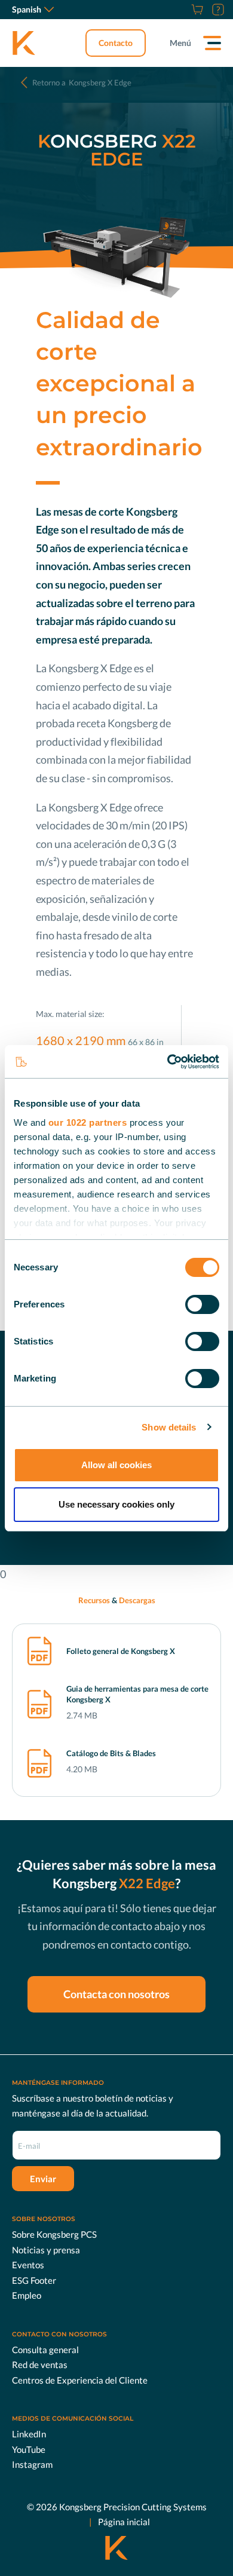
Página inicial (124, 2522)
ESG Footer (34, 2280)
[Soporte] (217, 10)
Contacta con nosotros (116, 1994)
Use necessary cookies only (116, 1504)
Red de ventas (40, 2364)
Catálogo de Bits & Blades (111, 1753)
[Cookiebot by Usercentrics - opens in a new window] (168, 1062)
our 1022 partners (88, 1122)
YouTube (29, 2449)
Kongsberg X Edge (82, 82)
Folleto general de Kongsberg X (121, 1651)
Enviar (43, 2179)
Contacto (116, 43)
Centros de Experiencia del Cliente (80, 2380)
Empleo (27, 2295)
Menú (180, 43)
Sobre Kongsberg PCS (54, 2234)
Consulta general (45, 2350)
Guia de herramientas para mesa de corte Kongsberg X (137, 1694)
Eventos (28, 2265)
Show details (169, 1427)
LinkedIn (29, 2434)
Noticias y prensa (46, 2250)
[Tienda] (196, 10)
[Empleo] (182, 10)
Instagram (32, 2464)
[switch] (202, 1304)
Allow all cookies (116, 1465)
